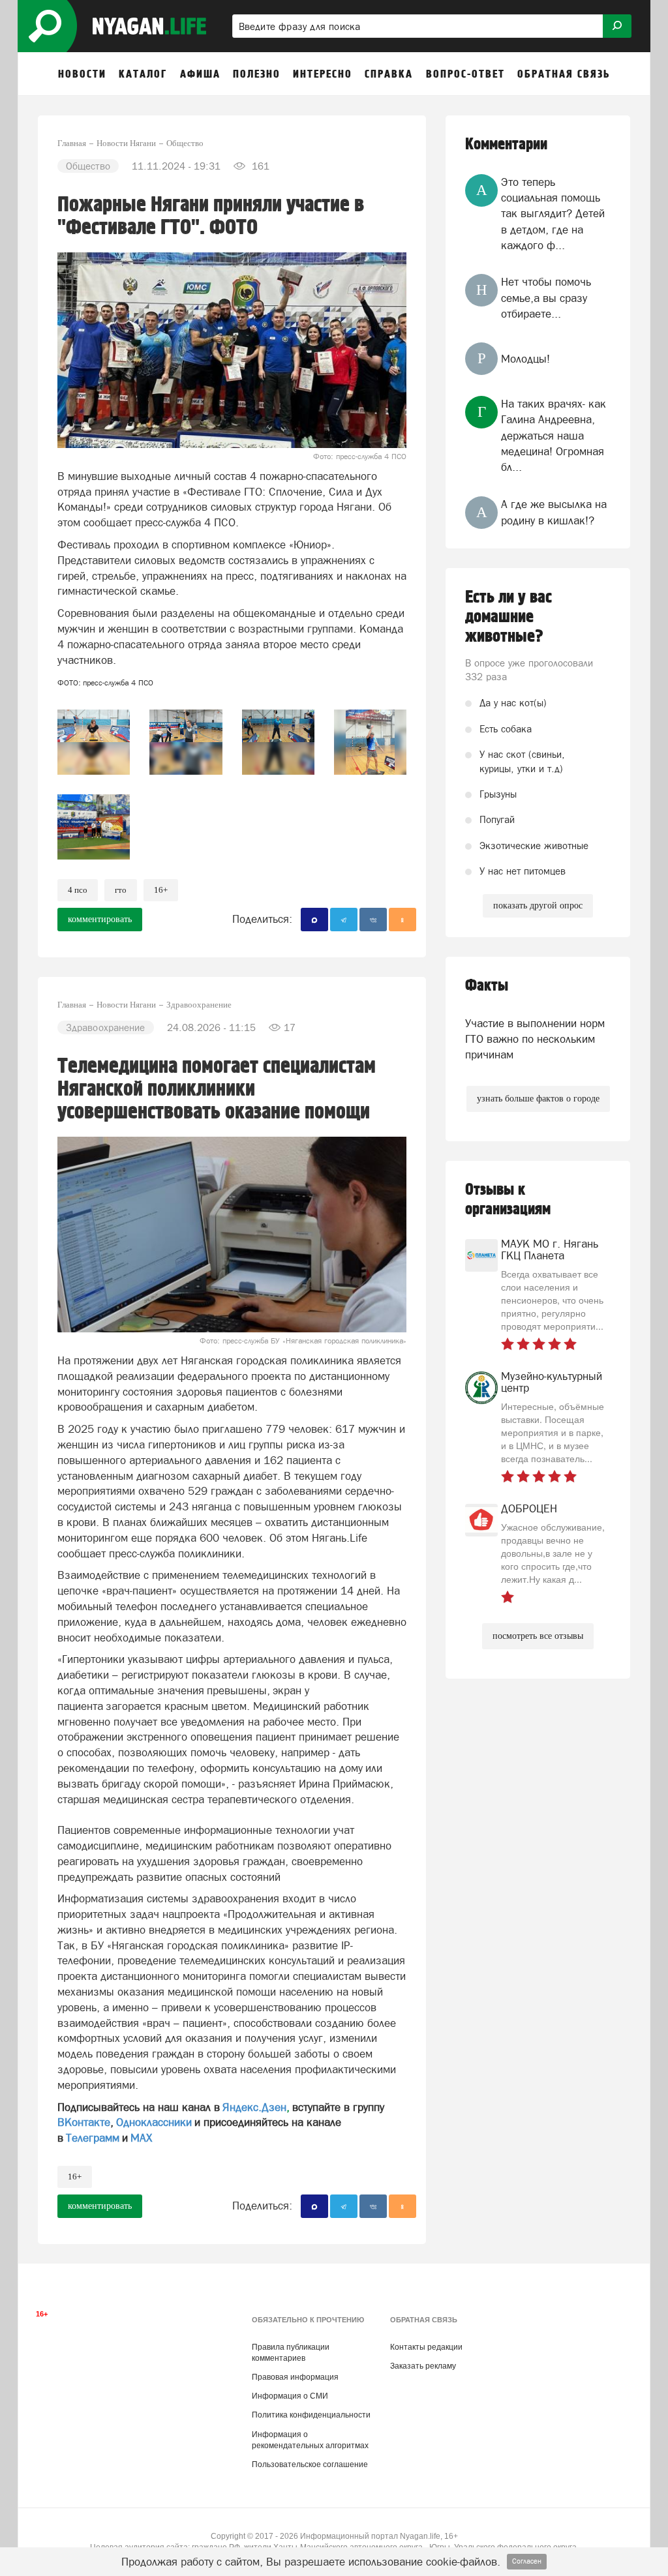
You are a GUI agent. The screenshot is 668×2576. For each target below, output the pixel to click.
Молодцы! (525, 359)
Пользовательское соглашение (310, 2464)
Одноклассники (154, 2122)
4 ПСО (78, 890)
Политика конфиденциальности (311, 2415)
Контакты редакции (426, 2347)
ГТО (121, 890)
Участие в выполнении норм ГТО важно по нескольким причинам (535, 1039)
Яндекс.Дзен (254, 2107)
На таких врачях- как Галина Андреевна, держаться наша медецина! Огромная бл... (554, 435)
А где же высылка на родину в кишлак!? (554, 512)
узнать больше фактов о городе (538, 1099)
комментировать (100, 919)
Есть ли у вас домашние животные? (509, 617)
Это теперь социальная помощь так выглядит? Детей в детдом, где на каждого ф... (553, 214)
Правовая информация (295, 2377)
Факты (487, 986)
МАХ (141, 2138)
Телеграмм (93, 2138)
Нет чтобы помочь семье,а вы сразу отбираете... (546, 298)
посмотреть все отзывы (538, 1636)
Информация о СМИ (290, 2396)
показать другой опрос (538, 906)
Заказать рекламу (423, 2366)
